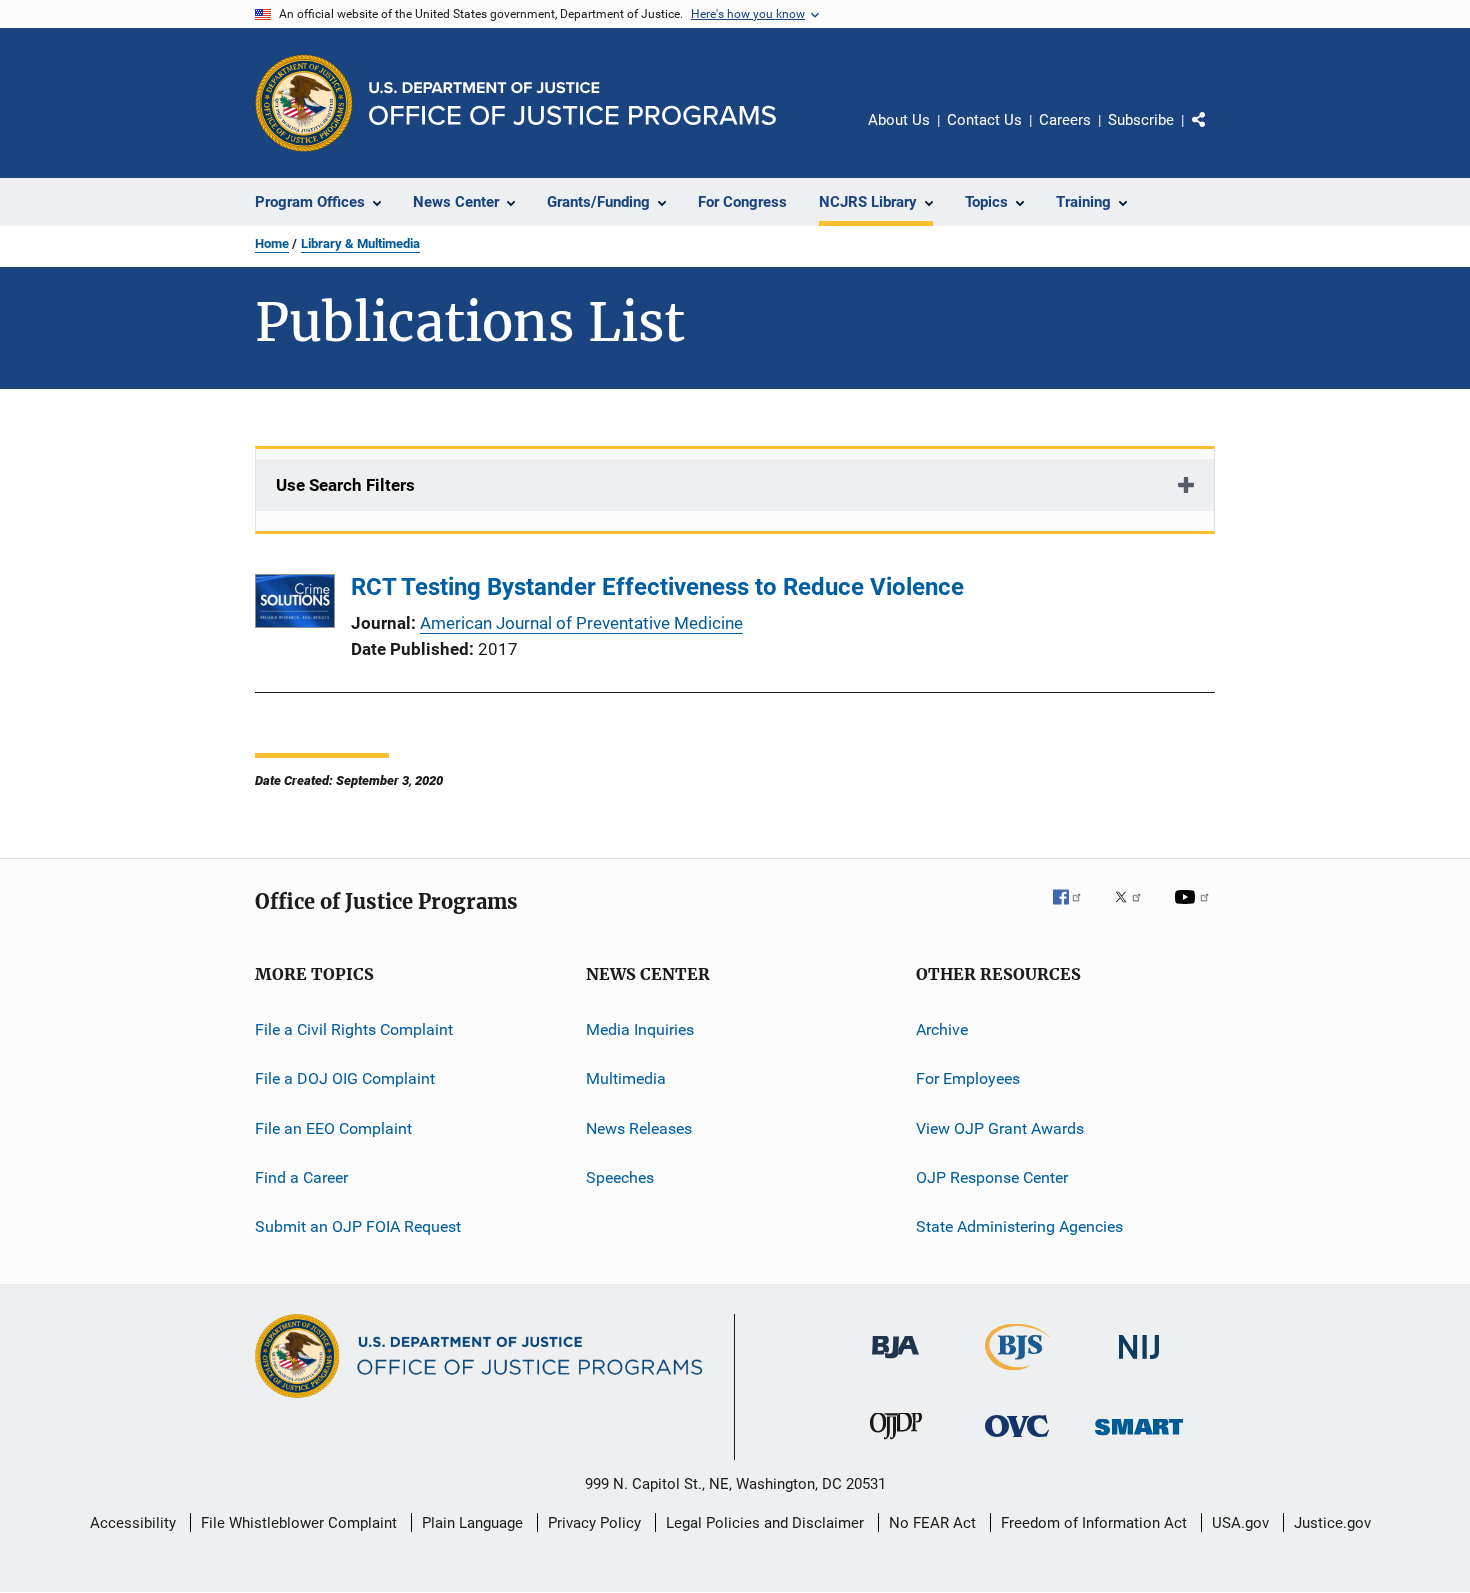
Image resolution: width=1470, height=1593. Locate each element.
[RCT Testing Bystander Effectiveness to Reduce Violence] (295, 604)
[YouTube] (1195, 911)
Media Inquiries (640, 1029)
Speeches (620, 1177)
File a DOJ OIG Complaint (345, 1078)
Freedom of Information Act (1094, 1523)
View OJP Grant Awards (1000, 1128)
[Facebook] (1075, 911)
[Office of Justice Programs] (304, 103)
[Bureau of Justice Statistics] (1017, 1374)
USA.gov (1240, 1523)
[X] (1135, 911)
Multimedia (626, 1078)
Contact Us (984, 120)
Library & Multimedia (360, 243)
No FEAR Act (932, 1523)
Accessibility (133, 1523)
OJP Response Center (992, 1177)
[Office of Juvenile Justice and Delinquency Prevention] (896, 1443)
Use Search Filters (345, 485)
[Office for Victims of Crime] (1017, 1440)
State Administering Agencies (1019, 1226)
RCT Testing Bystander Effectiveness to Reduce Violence (657, 587)
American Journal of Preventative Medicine (581, 623)
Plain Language (472, 1523)
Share (1215, 134)
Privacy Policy (594, 1523)
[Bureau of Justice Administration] (895, 1362)
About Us (899, 120)
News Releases (639, 1128)
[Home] (572, 103)
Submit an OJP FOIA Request (358, 1226)
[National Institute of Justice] (1139, 1362)
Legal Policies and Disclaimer (765, 1523)
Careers (1065, 120)
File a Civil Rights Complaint (354, 1029)
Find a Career (301, 1177)
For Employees (968, 1078)
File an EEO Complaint (333, 1128)
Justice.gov (1332, 1523)
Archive (942, 1029)
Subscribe (1141, 120)
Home (272, 243)
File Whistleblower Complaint (299, 1523)
